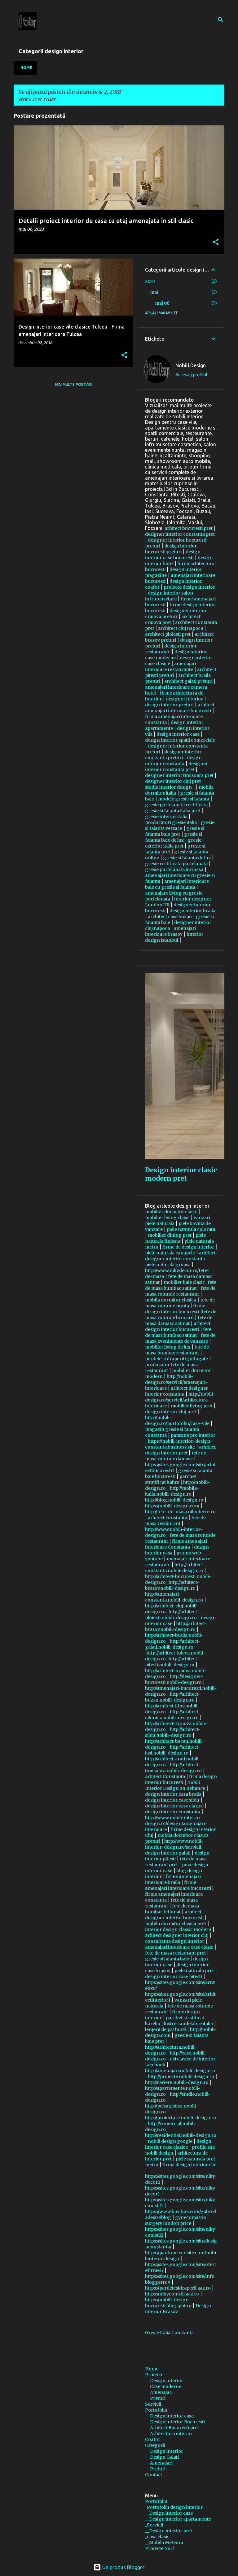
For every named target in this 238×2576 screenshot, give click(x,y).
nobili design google (170, 2141)
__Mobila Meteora (164, 2543)
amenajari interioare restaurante (171, 667)
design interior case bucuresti (173, 555)
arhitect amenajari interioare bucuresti (180, 708)
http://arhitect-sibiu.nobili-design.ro (173, 1732)
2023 (150, 281)
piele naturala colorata (191, 1229)
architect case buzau (170, 917)
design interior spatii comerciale (180, 740)
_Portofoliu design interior (174, 2507)
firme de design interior (188, 1247)
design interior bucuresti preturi (171, 549)
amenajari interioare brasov (170, 931)
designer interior (184, 699)
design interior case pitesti (174, 1977)
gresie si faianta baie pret (175, 831)
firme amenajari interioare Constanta (176, 1544)
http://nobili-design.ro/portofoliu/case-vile (177, 1421)
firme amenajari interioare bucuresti (178, 1885)
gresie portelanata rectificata (176, 805)
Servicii (153, 2404)
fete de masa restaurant (175, 1521)
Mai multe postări (73, 384)
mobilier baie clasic (184, 1282)
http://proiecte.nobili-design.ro (181, 2077)
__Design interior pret (169, 2531)
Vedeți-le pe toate (37, 100)
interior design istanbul (174, 937)
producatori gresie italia (171, 822)
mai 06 (162, 303)
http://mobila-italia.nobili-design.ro (172, 1491)
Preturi (158, 2398)
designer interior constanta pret (180, 534)
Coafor (153, 2439)
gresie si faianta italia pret (173, 811)
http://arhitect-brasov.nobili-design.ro (172, 1585)
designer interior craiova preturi (176, 614)
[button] (216, 242)
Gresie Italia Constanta (169, 2333)
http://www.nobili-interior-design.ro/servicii (174, 1844)
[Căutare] (221, 20)
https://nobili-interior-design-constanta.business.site (179, 1444)
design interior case (178, 734)
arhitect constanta (167, 1518)
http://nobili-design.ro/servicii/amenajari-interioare (176, 1382)
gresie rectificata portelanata (176, 864)
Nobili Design (191, 365)
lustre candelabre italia (188, 2024)
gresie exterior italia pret (173, 843)
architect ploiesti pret (168, 634)
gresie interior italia (166, 817)
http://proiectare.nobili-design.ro (181, 2118)
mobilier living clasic (167, 1218)
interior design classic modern (178, 1929)
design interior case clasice (174, 1806)
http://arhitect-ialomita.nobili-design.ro (173, 1715)
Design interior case (172, 2416)
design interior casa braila (173, 1794)
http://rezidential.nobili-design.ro (181, 2135)
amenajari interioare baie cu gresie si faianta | (177, 884)
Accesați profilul (191, 375)
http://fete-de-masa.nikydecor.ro (180, 1512)
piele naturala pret (194, 1971)
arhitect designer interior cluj (177, 1935)
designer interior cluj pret (173, 781)
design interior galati (168, 1853)
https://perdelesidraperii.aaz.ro (178, 2288)
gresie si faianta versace (180, 825)
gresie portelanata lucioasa (174, 870)
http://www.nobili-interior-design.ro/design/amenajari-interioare (176, 1824)
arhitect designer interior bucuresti (174, 1915)
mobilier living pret (192, 1406)
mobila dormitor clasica (171, 1300)
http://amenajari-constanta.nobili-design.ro (174, 1597)
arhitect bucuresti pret (189, 528)
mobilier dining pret (170, 1235)
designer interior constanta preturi (173, 755)
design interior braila (192, 911)
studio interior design (168, 787)
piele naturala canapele (170, 1253)
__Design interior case (169, 2513)
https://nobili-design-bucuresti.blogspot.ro (168, 2303)
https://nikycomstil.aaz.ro (172, 2294)
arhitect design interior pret (180, 1450)
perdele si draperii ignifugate (176, 1359)
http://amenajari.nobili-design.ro (180, 2071)
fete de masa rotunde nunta (180, 1303)
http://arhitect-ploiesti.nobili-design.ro (172, 1615)
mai (154, 292)
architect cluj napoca (181, 628)
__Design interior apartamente (178, 2519)
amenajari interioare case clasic (179, 1947)
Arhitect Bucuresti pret (174, 2428)
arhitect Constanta (165, 1776)
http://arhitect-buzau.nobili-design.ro (173, 1697)
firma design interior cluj (190, 2165)
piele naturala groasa (168, 1265)
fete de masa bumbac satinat (181, 1285)
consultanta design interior (175, 1941)
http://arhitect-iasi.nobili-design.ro (173, 1750)
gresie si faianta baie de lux (174, 837)
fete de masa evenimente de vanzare (180, 1338)
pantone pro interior (193, 1435)
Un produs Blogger (123, 2567)
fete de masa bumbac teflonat (172, 1909)
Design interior (167, 2381)
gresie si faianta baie (167, 1959)
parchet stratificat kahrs (171, 1479)
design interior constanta (173, 761)
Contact (154, 2475)
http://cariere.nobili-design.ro (177, 2082)
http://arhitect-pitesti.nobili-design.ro (172, 1662)
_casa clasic (157, 2537)
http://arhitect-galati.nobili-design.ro (173, 1644)
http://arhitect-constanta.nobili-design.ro (175, 1568)
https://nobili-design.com (172, 1506)
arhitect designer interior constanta (180, 1256)
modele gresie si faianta (184, 799)
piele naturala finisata (175, 1238)
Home (26, 68)
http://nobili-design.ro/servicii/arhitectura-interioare (180, 1400)
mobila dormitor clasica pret (176, 1924)
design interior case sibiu (172, 1800)
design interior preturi (169, 705)
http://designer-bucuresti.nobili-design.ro (174, 1679)
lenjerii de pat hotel (165, 2029)
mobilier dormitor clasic (171, 1212)
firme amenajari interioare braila (173, 1879)
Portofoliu (156, 2410)
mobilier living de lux (168, 1347)
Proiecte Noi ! (159, 2548)
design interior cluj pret (171, 1412)
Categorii (155, 2445)
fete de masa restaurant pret (176, 1862)
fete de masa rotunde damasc (176, 1456)
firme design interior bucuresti (175, 1309)
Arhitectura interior (171, 2434)
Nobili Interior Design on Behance (175, 1785)
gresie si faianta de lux (187, 858)
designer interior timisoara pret (179, 775)
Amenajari (161, 2392)
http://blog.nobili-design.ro (174, 1500)
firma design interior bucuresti (181, 1779)
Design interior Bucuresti (177, 2422)
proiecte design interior (189, 587)
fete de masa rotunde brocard (181, 1315)
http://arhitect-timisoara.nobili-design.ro (173, 1768)
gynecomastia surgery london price (175, 2220)
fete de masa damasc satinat (179, 1321)
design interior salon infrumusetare (169, 596)
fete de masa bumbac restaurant (177, 1350)
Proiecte (154, 2375)
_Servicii (154, 2525)
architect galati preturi (188, 681)
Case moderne (166, 2386)
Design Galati (164, 2457)
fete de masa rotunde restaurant (180, 1291)
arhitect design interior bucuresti (178, 1326)
